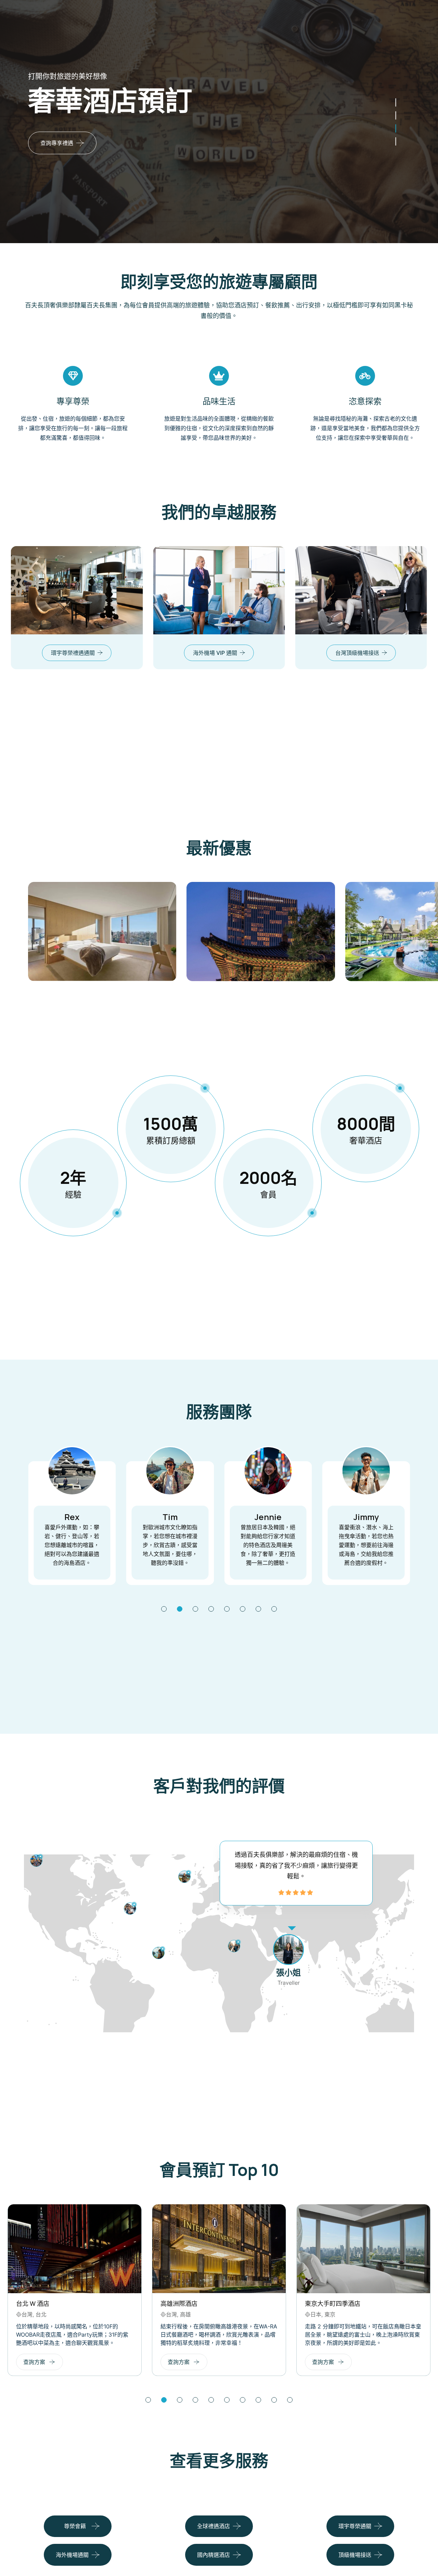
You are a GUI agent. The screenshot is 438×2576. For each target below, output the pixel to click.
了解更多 (114, 173)
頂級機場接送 (355, 2555)
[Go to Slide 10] (290, 2400)
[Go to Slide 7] (258, 1609)
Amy (389, 1517)
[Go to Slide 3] (396, 116)
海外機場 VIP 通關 (106, 653)
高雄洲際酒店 (68, 2303)
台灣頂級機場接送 (248, 653)
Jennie (193, 1517)
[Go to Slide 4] (396, 103)
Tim (95, 1517)
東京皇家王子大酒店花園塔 (375, 2303)
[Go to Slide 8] (274, 1609)
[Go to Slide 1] (396, 142)
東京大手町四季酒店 (222, 2303)
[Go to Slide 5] (227, 1609)
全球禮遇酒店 (214, 2526)
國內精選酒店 (214, 2555)
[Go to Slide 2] (396, 129)
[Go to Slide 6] (243, 1609)
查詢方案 (68, 2362)
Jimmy (291, 1517)
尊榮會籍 (75, 2526)
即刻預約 (51, 173)
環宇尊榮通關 (355, 2526)
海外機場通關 (72, 2555)
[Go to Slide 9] (274, 2400)
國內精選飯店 (390, 653)
